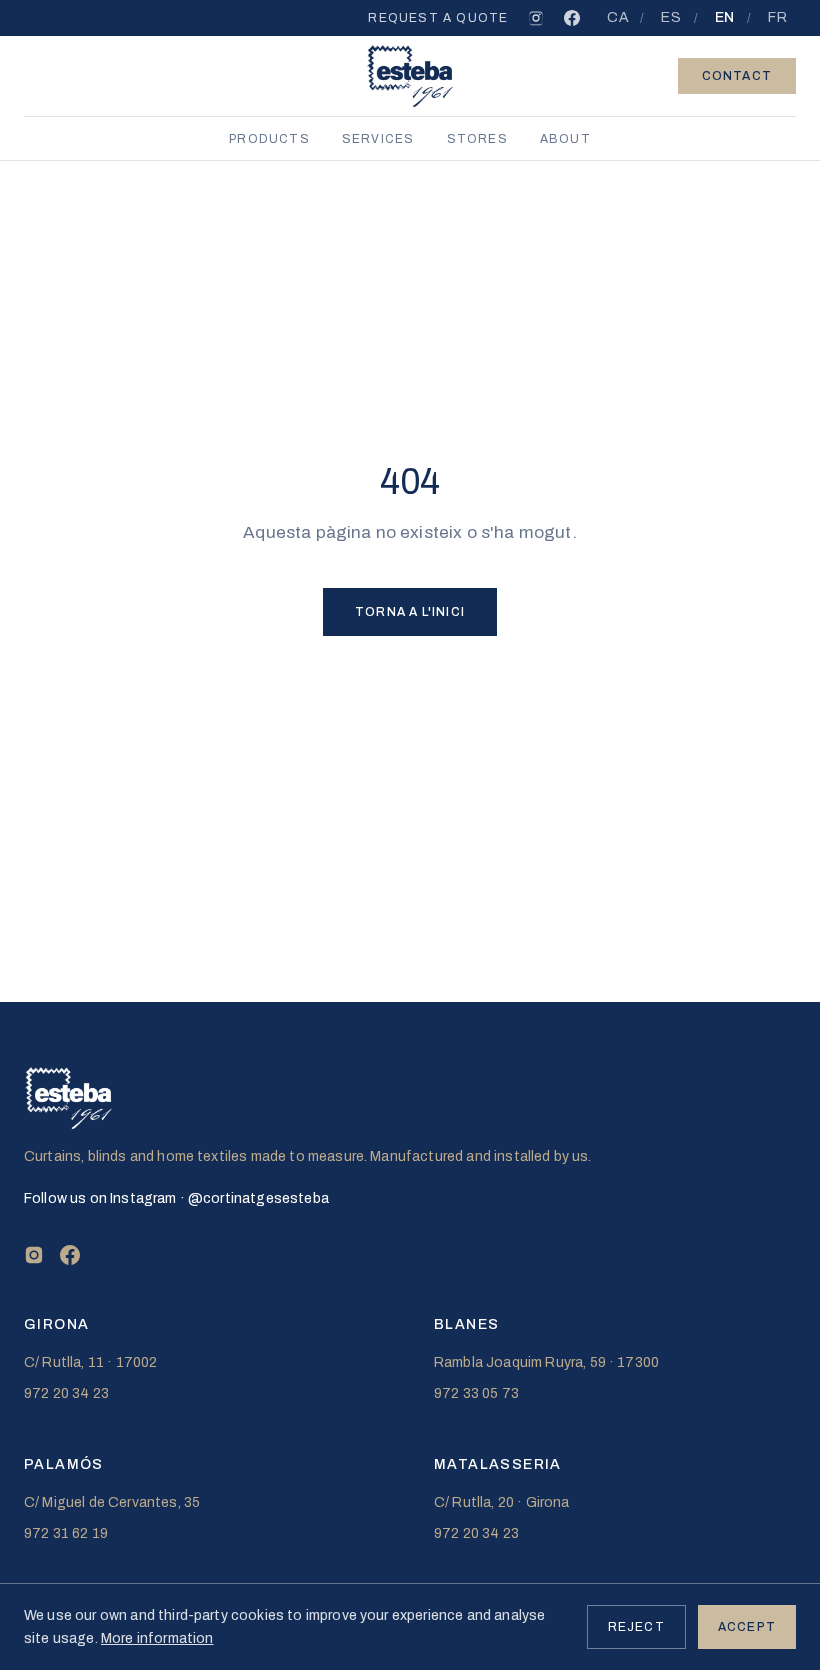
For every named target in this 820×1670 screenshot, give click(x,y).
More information (157, 1638)
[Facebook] (572, 18)
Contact (737, 76)
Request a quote (438, 18)
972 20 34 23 (66, 1393)
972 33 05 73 (476, 1393)
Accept (747, 1627)
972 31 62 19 (66, 1533)
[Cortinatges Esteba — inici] (410, 76)
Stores (477, 139)
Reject (636, 1627)
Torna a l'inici (410, 612)
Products (269, 139)
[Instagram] (536, 18)
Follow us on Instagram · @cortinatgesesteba (176, 1198)
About (565, 139)
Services (378, 139)
